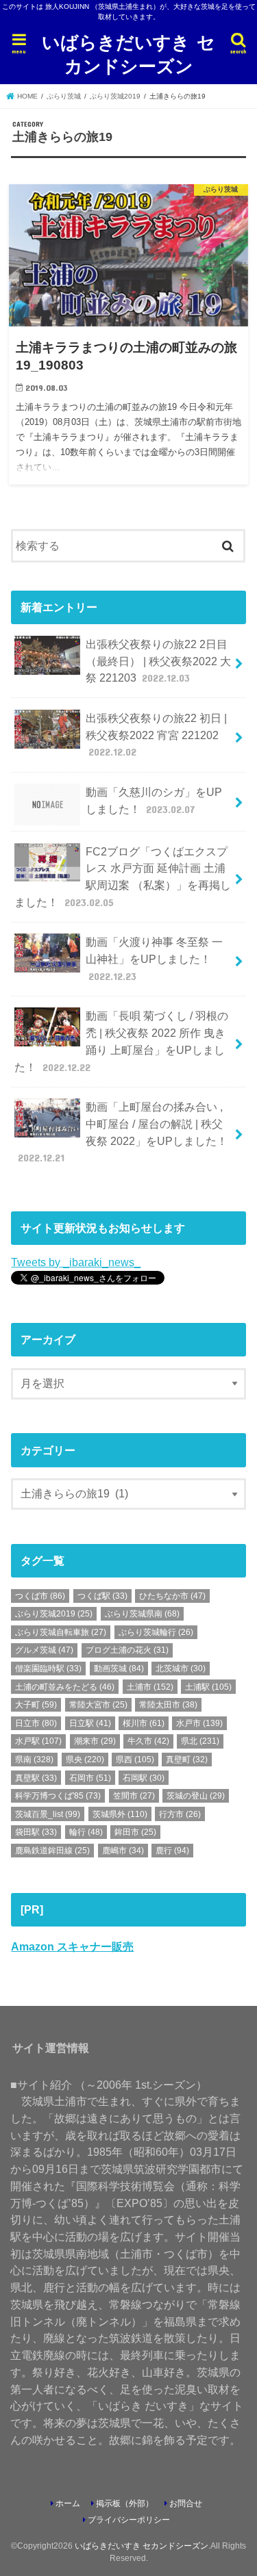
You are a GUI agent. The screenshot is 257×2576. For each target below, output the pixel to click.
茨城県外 (120, 1814)
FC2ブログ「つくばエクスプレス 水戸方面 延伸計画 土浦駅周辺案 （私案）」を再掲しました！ (122, 877)
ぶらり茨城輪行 (156, 1632)
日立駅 (90, 1723)
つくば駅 (102, 1596)
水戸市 (199, 1723)
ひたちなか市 (172, 1596)
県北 (200, 1741)
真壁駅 (36, 1778)
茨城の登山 (196, 1796)
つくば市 (40, 1596)
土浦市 (150, 1687)
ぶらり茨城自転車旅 (61, 1632)
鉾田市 (135, 1832)
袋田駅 (36, 1832)
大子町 (36, 1705)
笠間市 (134, 1796)
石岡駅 (144, 1778)
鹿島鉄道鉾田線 (52, 1851)
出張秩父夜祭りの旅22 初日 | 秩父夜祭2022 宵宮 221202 (156, 735)
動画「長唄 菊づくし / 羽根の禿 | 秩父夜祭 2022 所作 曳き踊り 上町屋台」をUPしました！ (121, 1041)
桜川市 (144, 1723)
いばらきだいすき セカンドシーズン (128, 53)
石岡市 (90, 1778)
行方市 (180, 1814)
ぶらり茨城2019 (54, 1614)
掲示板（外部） (125, 2503)
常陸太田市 (168, 1705)
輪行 (86, 1832)
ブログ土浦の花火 (127, 1650)
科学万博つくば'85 (58, 1796)
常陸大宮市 (98, 1705)
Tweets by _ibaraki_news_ (76, 1262)
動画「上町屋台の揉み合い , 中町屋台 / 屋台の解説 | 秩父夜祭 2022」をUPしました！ (123, 1132)
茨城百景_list (48, 1814)
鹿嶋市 (123, 1851)
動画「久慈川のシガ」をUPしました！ (154, 800)
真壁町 (187, 1760)
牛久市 (148, 1741)
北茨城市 (181, 1669)
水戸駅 (38, 1741)
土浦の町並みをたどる (65, 1687)
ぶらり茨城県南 (142, 1614)
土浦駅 (208, 1687)
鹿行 (172, 1851)
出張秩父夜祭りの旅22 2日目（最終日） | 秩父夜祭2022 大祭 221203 (158, 661)
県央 (85, 1760)
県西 (135, 1760)
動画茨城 (119, 1669)
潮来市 (95, 1741)
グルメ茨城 (44, 1650)
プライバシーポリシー (129, 2520)
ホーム (68, 2503)
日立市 (36, 1723)
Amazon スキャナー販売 (72, 1946)
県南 (34, 1760)
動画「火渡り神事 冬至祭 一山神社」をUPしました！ (154, 958)
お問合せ (186, 2503)
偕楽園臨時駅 (48, 1669)
